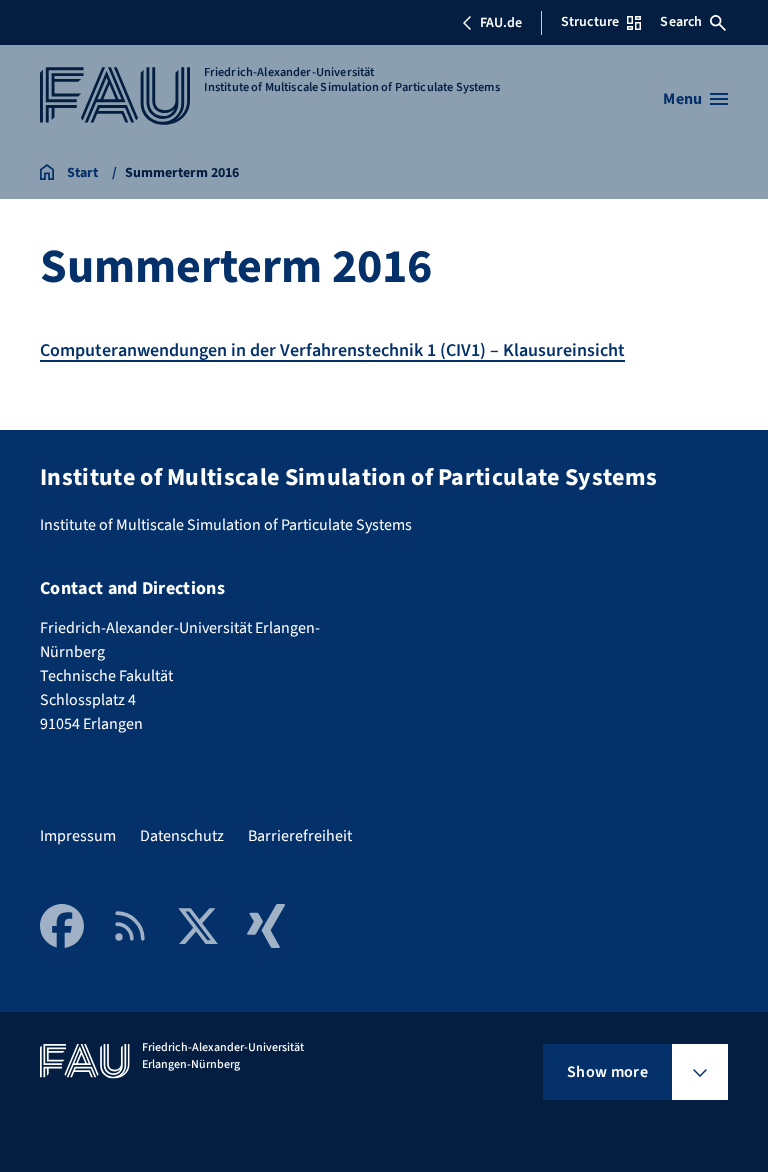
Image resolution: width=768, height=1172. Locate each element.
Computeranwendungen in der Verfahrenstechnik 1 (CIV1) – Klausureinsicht (332, 350)
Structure (590, 22)
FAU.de (501, 23)
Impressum (78, 836)
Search (681, 22)
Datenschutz (182, 836)
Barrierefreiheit (300, 836)
